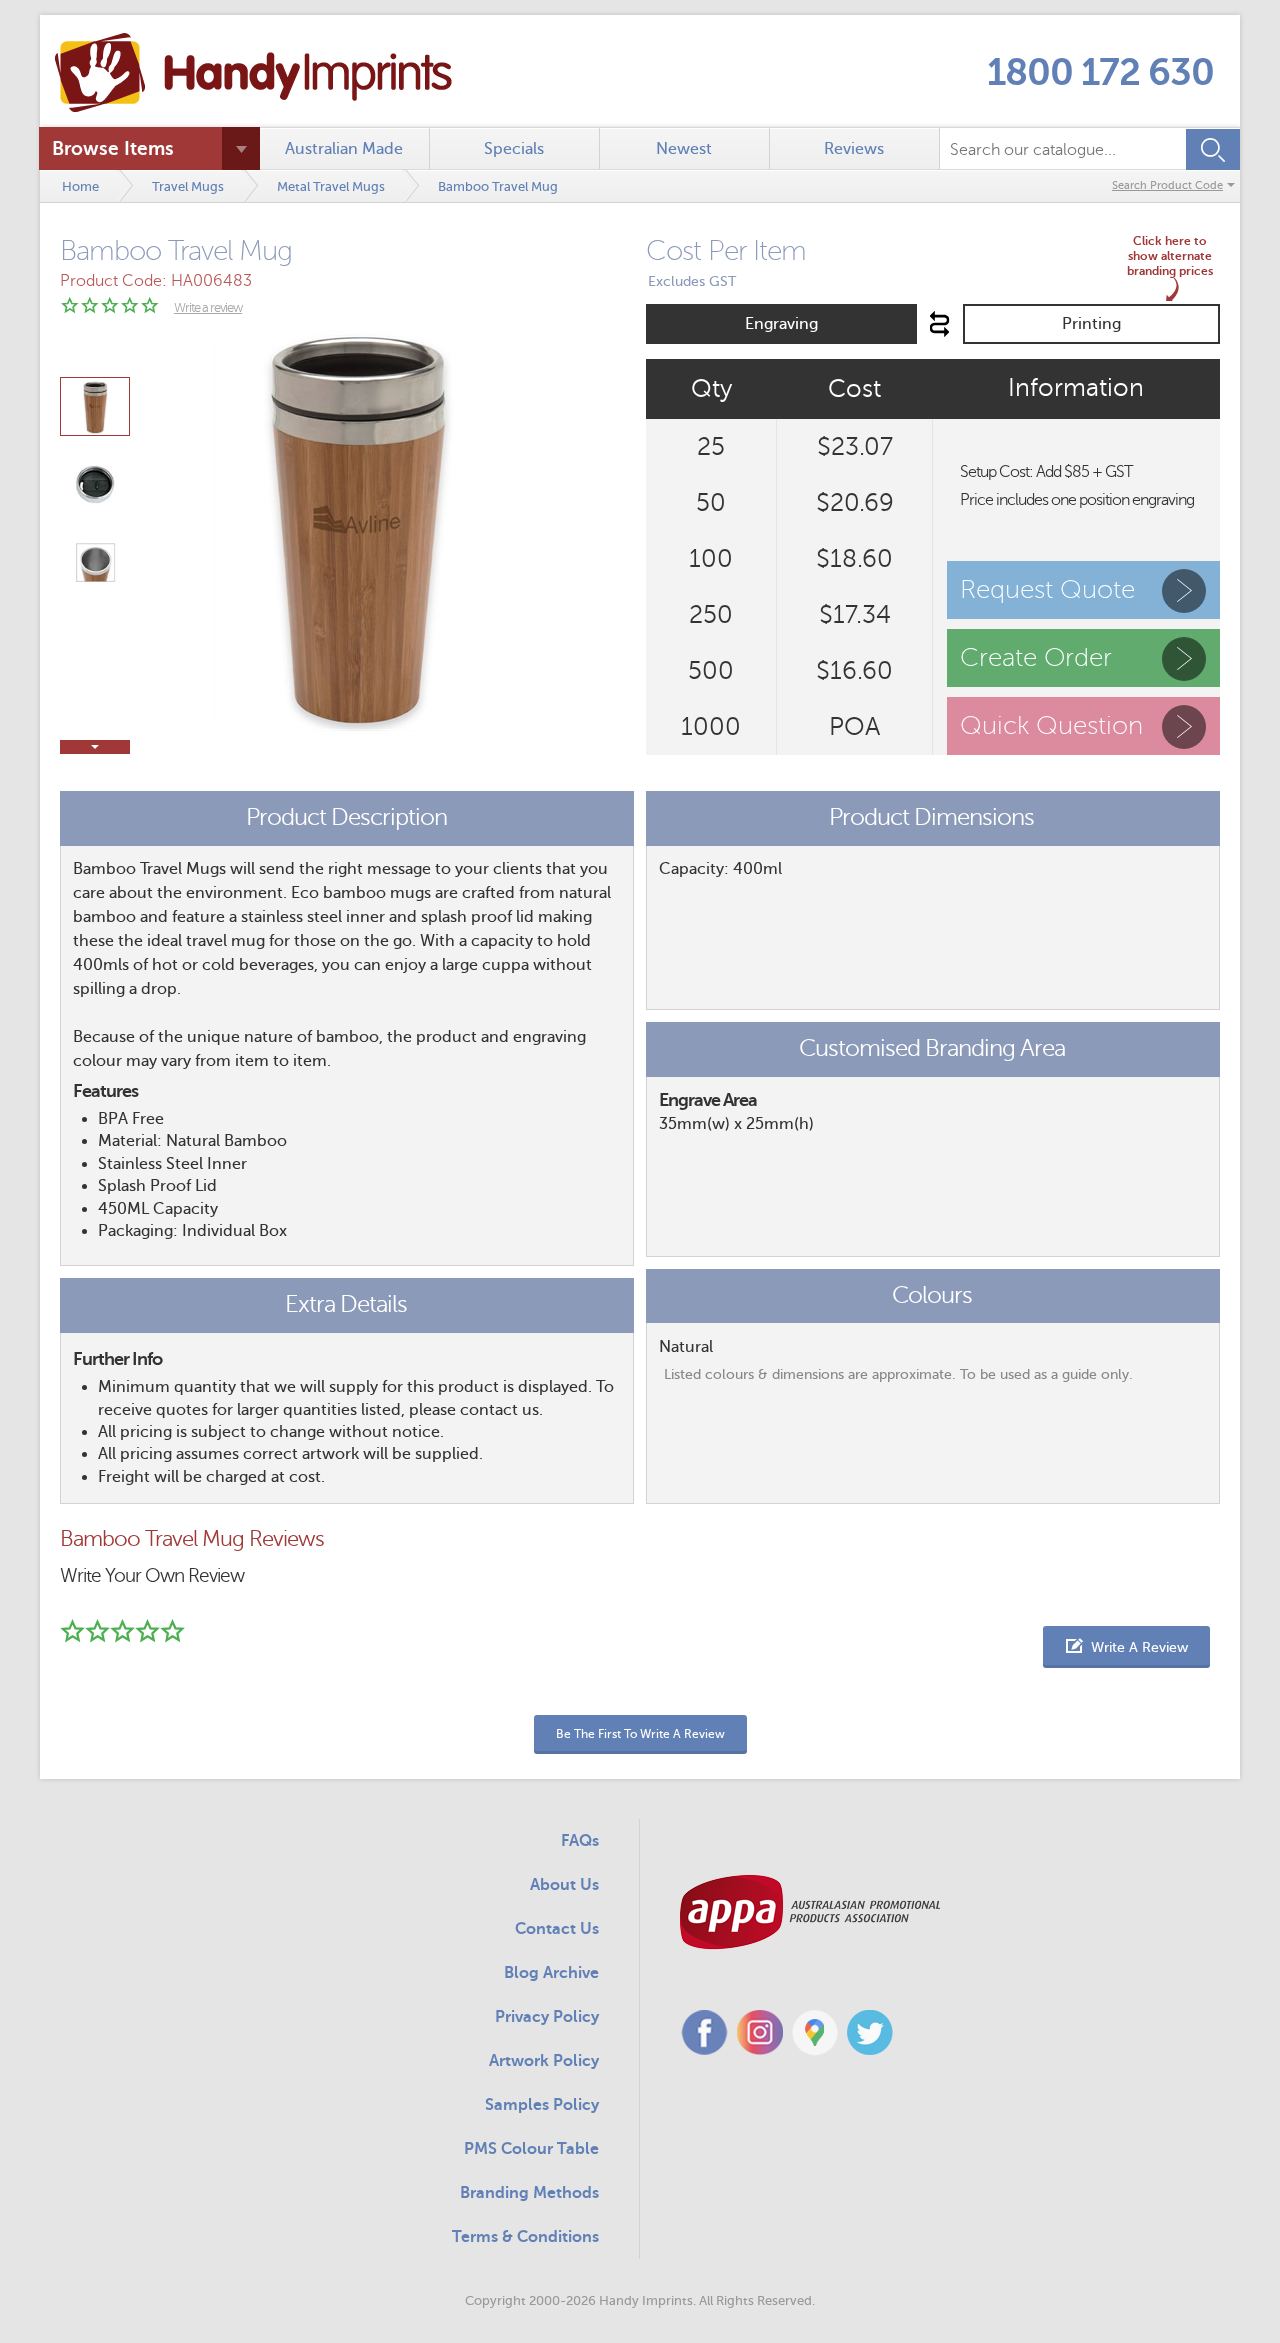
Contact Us (557, 1929)
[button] (1126, 1647)
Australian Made (344, 149)
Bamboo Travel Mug (498, 186)
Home (80, 186)
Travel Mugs (188, 186)
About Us (564, 1885)
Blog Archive (551, 1973)
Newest (684, 149)
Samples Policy (542, 2105)
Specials (514, 149)
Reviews (854, 149)
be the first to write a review (640, 1734)
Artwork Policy (544, 2061)
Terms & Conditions (525, 2237)
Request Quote (1047, 589)
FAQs (580, 1841)
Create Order (1036, 657)
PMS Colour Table (531, 2149)
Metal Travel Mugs (331, 186)
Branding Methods (529, 2193)
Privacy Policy (547, 2017)
